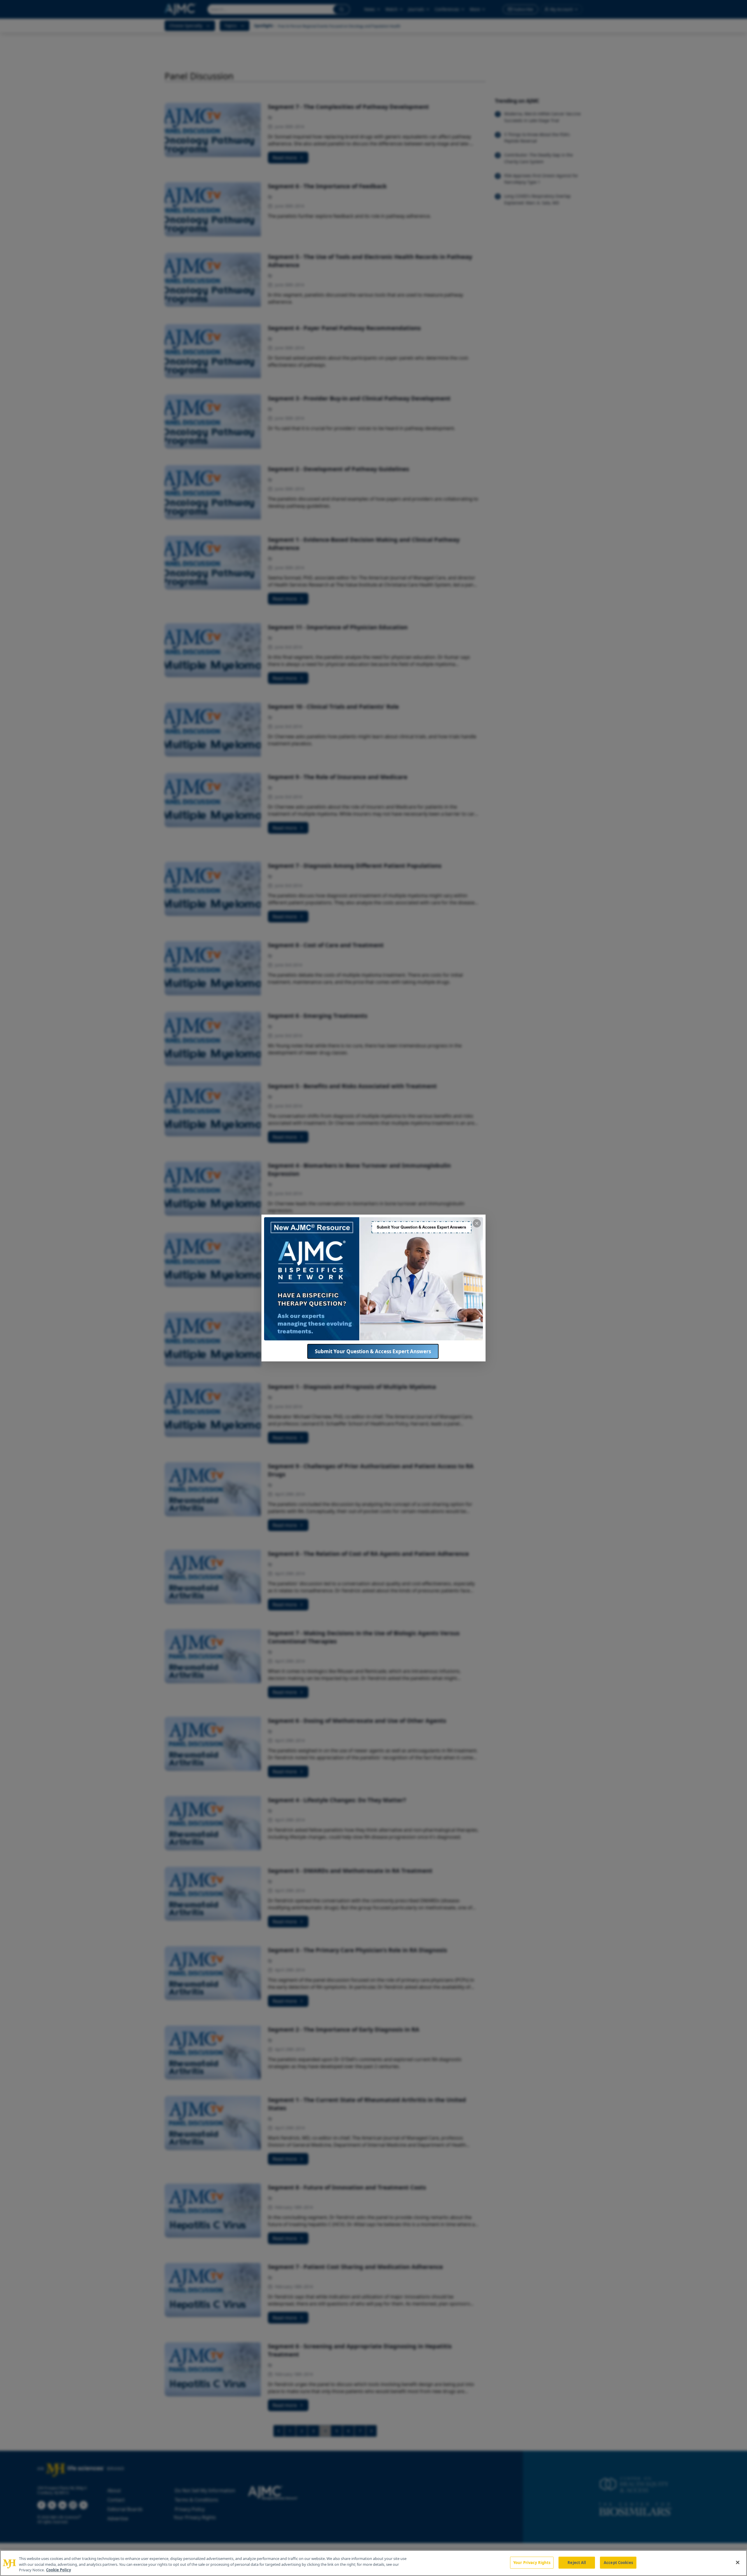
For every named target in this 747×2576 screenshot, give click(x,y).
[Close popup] (477, 1223)
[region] (373, 2563)
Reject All (577, 2562)
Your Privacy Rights (532, 2562)
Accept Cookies (618, 2562)
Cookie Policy (59, 2570)
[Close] (738, 2562)
